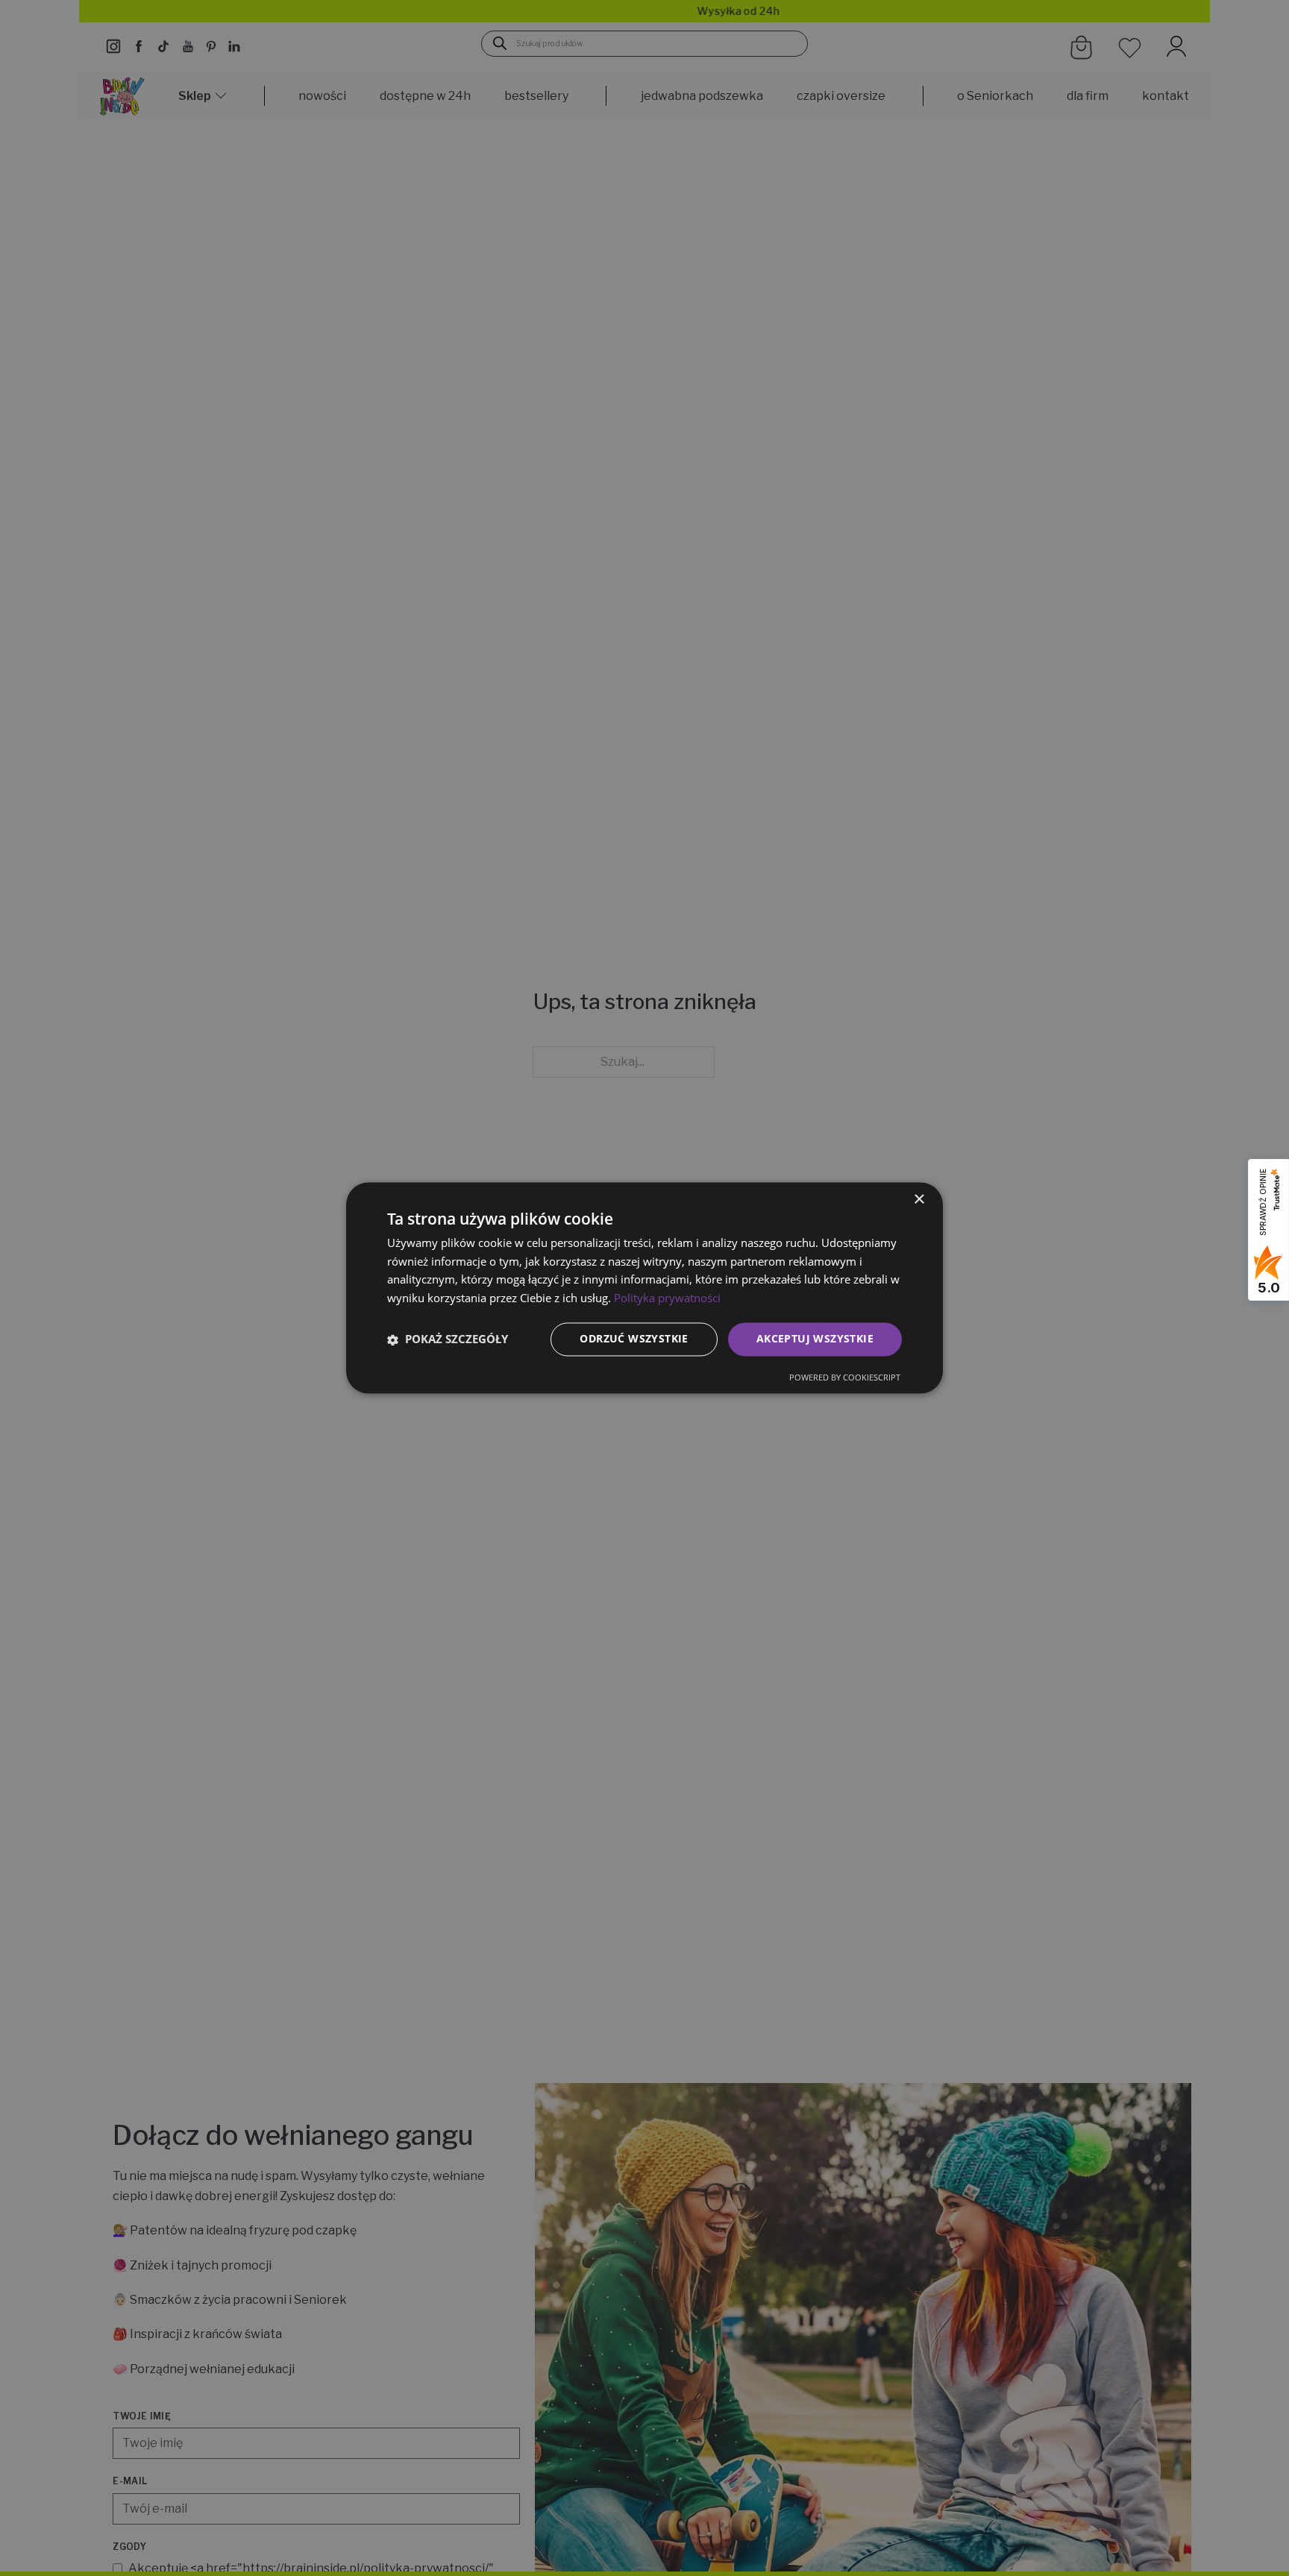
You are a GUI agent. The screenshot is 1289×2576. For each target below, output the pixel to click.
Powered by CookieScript (845, 1378)
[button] (448, 1339)
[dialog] (644, 1288)
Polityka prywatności (667, 1298)
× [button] (919, 1200)
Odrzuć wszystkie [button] (634, 1339)
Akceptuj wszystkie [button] (815, 1339)
